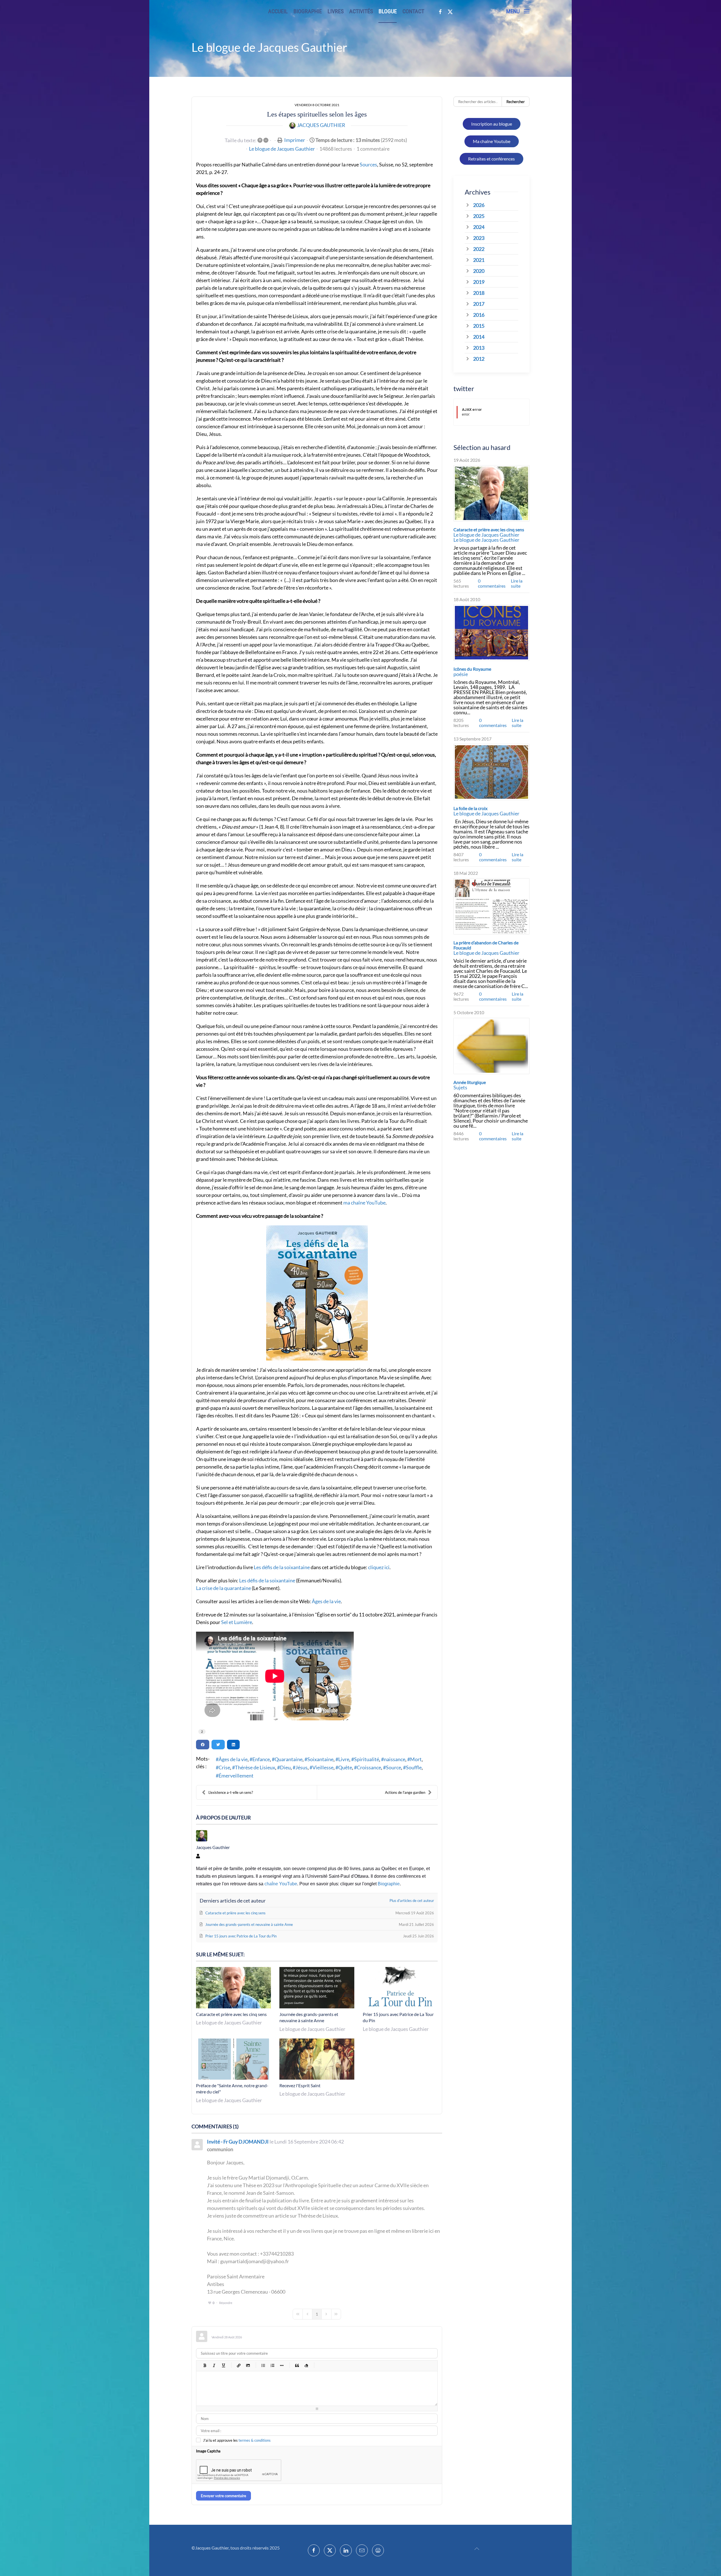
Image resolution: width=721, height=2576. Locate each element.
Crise (224, 1767)
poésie (461, 674)
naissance (395, 1759)
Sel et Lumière (237, 1622)
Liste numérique (272, 2365)
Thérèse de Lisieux (255, 1767)
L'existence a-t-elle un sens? (231, 1792)
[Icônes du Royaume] (491, 633)
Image (248, 2365)
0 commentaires (492, 583)
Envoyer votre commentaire (223, 2496)
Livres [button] (336, 11)
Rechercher (516, 102)
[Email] (362, 2550)
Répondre (226, 2303)
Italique (214, 2365)
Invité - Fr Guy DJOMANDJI (238, 2142)
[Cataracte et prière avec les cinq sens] (491, 493)
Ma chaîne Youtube (492, 141)
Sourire (331, 2365)
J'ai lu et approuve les (237, 2440)
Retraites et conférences (491, 159)
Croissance (369, 1767)
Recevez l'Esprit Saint (300, 2085)
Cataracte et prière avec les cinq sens (231, 2014)
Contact (413, 11)
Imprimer (295, 140)
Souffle (414, 1767)
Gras (205, 2365)
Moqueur (349, 2365)
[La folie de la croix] (491, 772)
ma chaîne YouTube (364, 1203)
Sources (368, 164)
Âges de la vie (326, 1601)
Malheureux (358, 2365)
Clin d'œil (368, 2365)
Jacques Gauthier (321, 125)
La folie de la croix (470, 808)
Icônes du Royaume (472, 669)
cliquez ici (379, 1567)
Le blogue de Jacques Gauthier (282, 149)
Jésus (301, 1767)
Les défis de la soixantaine (282, 1567)
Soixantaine (320, 1759)
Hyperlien (238, 2365)
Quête (345, 1767)
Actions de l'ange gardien (405, 1792)
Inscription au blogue (492, 124)
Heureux (321, 2365)
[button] (518, 11)
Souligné (223, 2365)
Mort (416, 1759)
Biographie (308, 11)
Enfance (261, 1759)
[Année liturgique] (491, 1046)
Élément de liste (281, 2365)
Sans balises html (306, 2365)
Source (393, 1767)
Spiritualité (367, 1759)
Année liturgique (470, 1082)
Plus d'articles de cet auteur (412, 1901)
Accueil (278, 11)
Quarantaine (289, 1759)
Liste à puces (263, 2365)
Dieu (285, 1767)
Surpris (340, 2365)
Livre (344, 1759)
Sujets (460, 1087)
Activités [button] (361, 11)
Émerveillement (236, 1776)
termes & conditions (255, 2440)
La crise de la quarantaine (223, 1588)
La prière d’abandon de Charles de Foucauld (486, 945)
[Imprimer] (378, 2550)
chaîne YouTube (281, 1884)
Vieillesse (323, 1767)
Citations (297, 2365)
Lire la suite (517, 583)
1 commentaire (373, 149)
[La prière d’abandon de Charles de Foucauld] (491, 906)
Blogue (388, 11)
